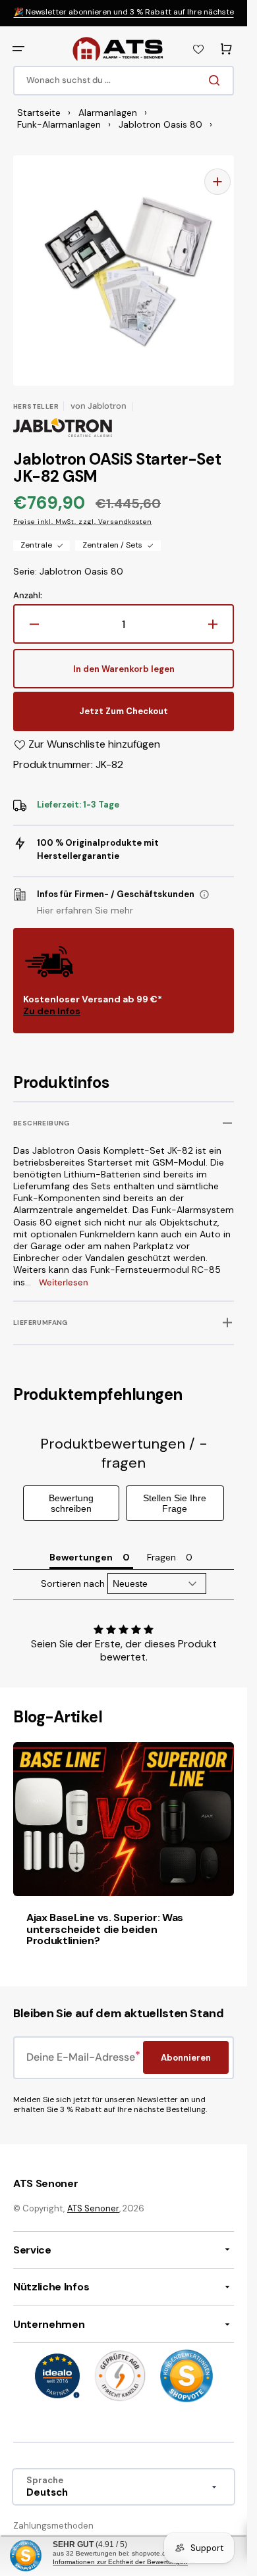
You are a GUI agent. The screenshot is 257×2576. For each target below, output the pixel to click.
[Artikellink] (124, 1844)
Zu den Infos (52, 1001)
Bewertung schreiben (71, 1493)
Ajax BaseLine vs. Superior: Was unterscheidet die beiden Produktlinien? (105, 1919)
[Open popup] (204, 885)
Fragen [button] (161, 1547)
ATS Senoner (93, 2199)
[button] (18, 49)
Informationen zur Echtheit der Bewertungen (120, 2562)
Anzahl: (28, 586)
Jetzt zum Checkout (124, 701)
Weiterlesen (64, 1273)
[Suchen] (217, 80)
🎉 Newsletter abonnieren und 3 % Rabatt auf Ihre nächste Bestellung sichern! (124, 17)
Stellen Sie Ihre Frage (175, 1493)
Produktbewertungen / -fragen (124, 1443)
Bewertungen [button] (81, 1547)
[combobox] (124, 81)
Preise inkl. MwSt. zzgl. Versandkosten (83, 512)
